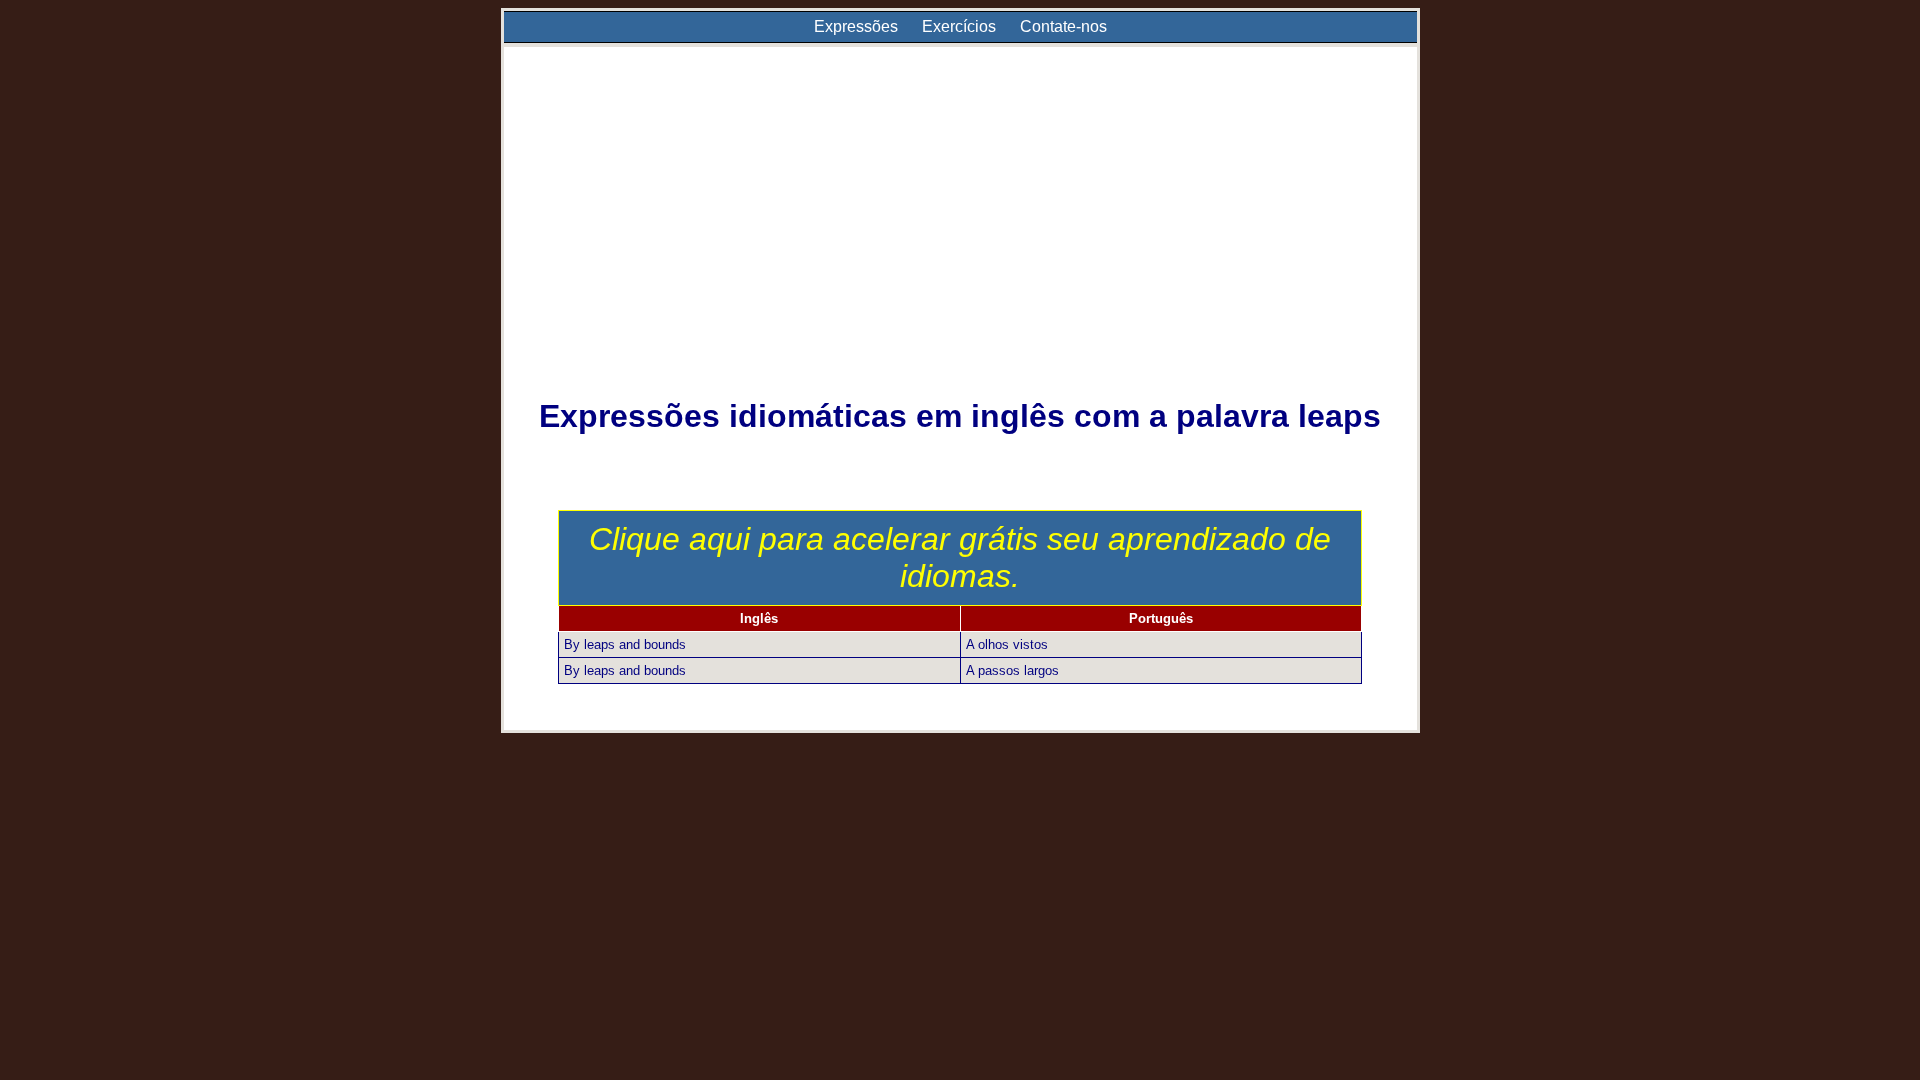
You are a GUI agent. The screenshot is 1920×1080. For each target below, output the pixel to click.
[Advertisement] (960, 236)
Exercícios (959, 26)
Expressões (856, 26)
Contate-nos (1063, 26)
